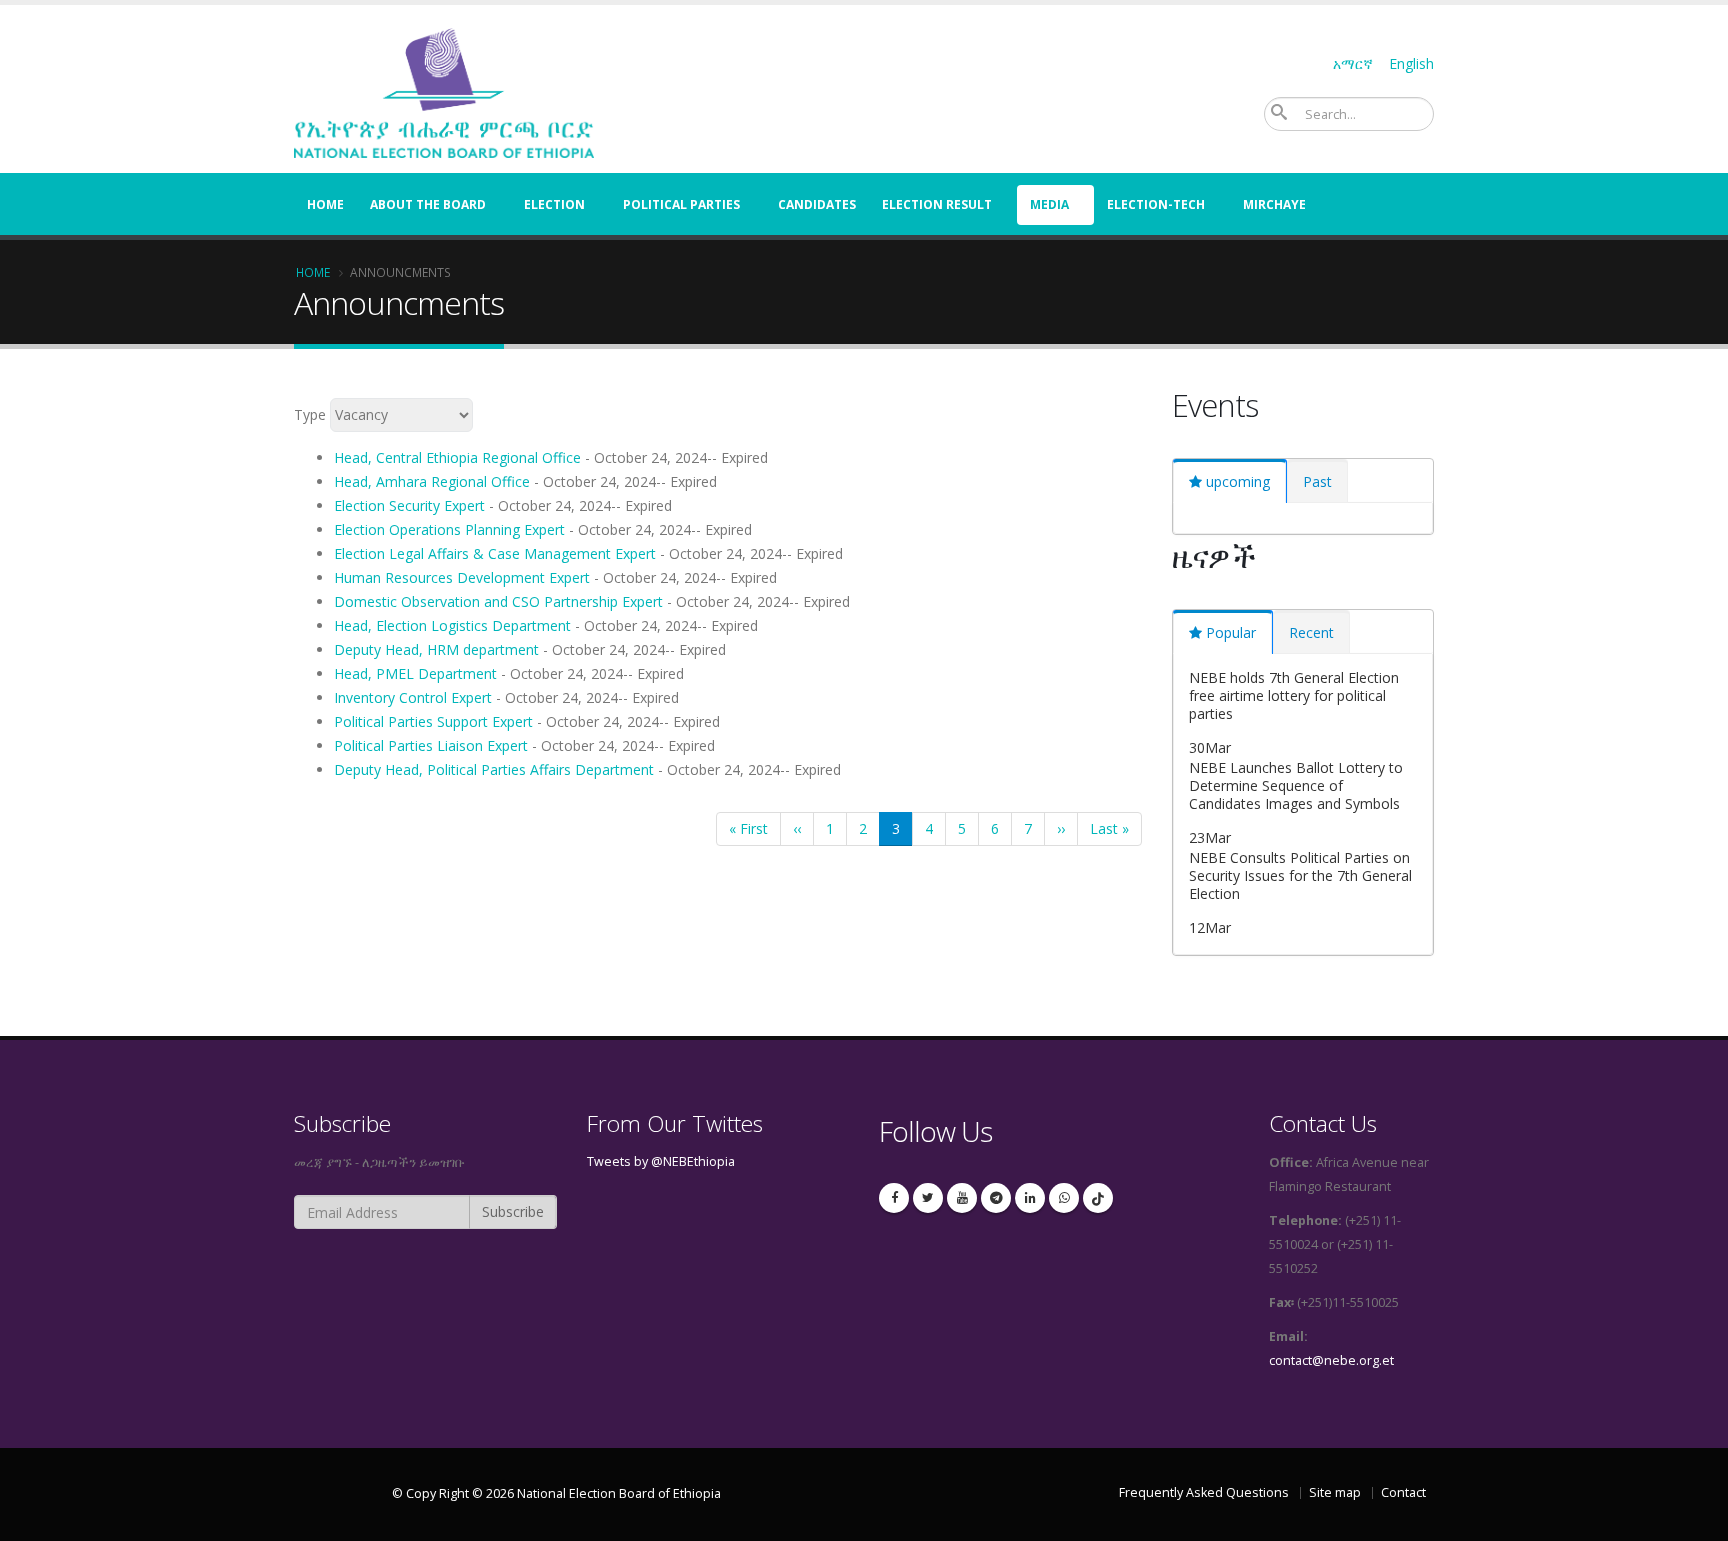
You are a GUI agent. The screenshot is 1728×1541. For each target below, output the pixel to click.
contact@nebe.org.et (1331, 1360)
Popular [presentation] (1231, 632)
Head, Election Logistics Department (452, 625)
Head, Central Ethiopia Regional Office (457, 457)
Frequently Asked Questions (1204, 1492)
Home (325, 204)
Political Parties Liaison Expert (431, 745)
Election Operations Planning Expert (449, 529)
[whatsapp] (1064, 1198)
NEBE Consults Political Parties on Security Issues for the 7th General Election (1300, 875)
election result (937, 204)
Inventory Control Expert (413, 697)
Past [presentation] (1317, 481)
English (1411, 63)
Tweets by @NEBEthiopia (661, 1161)
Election (554, 204)
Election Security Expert (409, 505)
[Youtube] (962, 1198)
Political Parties (681, 204)
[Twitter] (928, 1198)
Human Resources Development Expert (462, 577)
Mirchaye (1274, 204)
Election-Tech (1156, 204)
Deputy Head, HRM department (436, 649)
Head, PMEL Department (415, 673)
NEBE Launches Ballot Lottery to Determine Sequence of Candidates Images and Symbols (1296, 785)
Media (1049, 204)
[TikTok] (1098, 1198)
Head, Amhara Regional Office (432, 481)
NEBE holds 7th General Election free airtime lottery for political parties (1294, 695)
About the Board (428, 204)
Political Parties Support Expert (433, 721)
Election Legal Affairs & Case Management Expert (495, 553)
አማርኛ (1353, 63)
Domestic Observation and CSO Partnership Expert (498, 601)
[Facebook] (894, 1198)
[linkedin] (1030, 1198)
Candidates (817, 204)
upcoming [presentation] (1238, 481)
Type (310, 414)
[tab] (1230, 481)
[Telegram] (996, 1198)
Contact (1403, 1492)
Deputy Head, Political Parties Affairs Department (494, 769)
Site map (1335, 1492)
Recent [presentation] (1311, 632)
